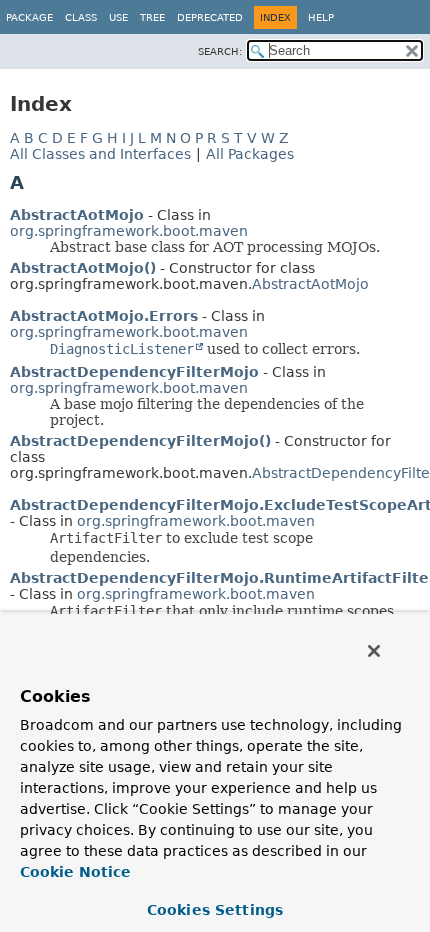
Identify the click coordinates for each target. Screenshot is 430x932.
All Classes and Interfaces (100, 154)
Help (321, 17)
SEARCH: (220, 51)
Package (29, 17)
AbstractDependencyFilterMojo (134, 372)
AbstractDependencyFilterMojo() (140, 441)
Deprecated (210, 17)
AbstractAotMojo (77, 215)
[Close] (374, 651)
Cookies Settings (215, 910)
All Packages (250, 154)
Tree (152, 17)
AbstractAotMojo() (83, 268)
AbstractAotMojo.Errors (104, 316)
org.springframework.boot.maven (129, 231)
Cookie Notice (75, 872)
